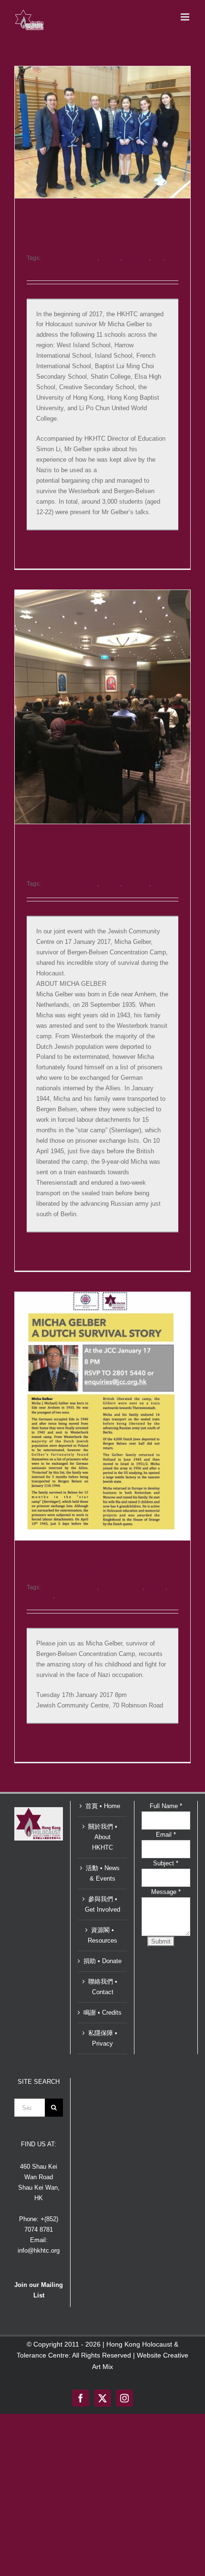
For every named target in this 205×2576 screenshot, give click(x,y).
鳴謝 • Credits (102, 2012)
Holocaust (136, 258)
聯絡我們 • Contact (103, 1987)
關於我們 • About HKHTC (103, 1837)
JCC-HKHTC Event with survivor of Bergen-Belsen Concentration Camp (108, 858)
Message (166, 1892)
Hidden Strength (121, 1587)
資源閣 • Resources (102, 1935)
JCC (158, 258)
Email (166, 1835)
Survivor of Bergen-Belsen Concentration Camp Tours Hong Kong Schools (104, 232)
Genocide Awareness (70, 258)
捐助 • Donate (102, 1961)
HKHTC (110, 258)
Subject (166, 1863)
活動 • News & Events (103, 1873)
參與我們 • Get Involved (102, 1904)
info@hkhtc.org (39, 2250)
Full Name (166, 1806)
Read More (41, 552)
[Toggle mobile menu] (186, 17)
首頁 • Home (103, 1806)
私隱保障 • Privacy (103, 2038)
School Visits (43, 267)
